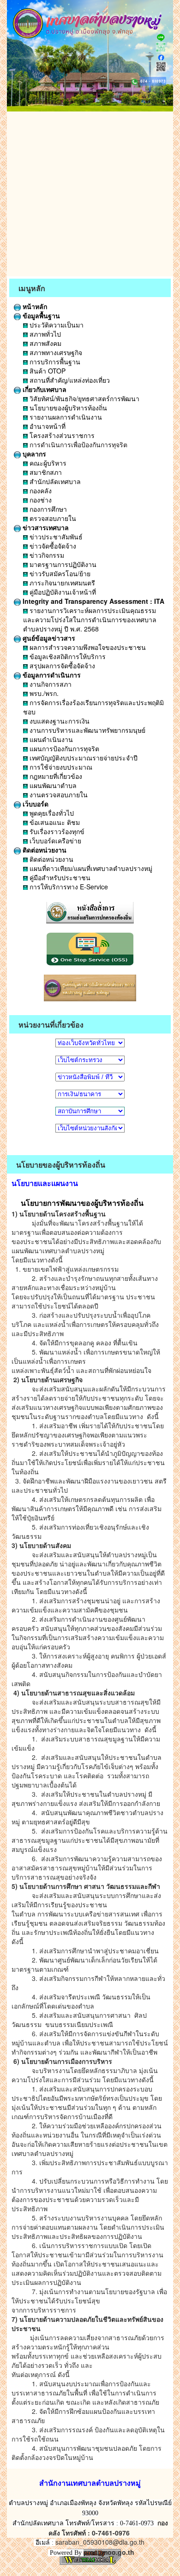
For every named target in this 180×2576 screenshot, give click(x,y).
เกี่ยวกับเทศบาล (44, 389)
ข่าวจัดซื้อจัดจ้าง (52, 546)
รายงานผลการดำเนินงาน (65, 417)
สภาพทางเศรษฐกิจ (55, 352)
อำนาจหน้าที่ (47, 426)
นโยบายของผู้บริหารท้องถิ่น (67, 408)
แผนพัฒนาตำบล (52, 785)
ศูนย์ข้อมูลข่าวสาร (48, 638)
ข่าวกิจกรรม (46, 555)
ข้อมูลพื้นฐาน (40, 315)
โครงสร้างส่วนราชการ (61, 435)
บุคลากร (33, 454)
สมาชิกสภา (45, 472)
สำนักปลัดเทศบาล (54, 481)
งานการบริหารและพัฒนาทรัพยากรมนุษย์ (87, 730)
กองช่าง (40, 500)
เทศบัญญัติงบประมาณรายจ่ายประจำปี (83, 758)
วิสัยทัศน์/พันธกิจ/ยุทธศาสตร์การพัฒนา (84, 398)
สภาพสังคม (45, 343)
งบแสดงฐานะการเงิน (59, 721)
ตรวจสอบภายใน (52, 518)
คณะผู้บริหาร (47, 463)
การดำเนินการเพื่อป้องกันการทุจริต (78, 444)
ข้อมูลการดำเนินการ (51, 675)
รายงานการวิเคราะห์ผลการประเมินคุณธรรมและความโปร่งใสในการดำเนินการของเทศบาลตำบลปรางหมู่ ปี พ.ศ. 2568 (90, 619)
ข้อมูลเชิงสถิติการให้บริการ (67, 656)
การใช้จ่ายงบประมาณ (60, 767)
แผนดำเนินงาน (50, 739)
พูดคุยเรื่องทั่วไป (51, 813)
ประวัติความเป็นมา (56, 325)
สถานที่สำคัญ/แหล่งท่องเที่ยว (69, 380)
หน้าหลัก (34, 306)
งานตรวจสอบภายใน (58, 794)
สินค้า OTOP (47, 371)
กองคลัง (40, 491)
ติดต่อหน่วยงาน (44, 850)
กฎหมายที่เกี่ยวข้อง (55, 776)
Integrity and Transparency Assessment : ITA (93, 601)
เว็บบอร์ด (35, 804)
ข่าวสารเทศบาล (45, 527)
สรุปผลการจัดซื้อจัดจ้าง (61, 666)
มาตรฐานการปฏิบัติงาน (62, 564)
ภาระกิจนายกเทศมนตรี (61, 583)
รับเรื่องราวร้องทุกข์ (56, 831)
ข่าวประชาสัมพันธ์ (55, 537)
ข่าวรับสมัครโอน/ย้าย (59, 573)
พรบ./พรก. (43, 693)
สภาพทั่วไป (44, 334)
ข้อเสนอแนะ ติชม (54, 822)
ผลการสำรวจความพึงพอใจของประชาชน (87, 647)
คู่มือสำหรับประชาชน (59, 877)
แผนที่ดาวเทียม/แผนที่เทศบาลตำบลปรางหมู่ (90, 868)
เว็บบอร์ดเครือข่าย (54, 841)
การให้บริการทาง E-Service (68, 887)
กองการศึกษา (47, 509)
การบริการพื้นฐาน (54, 362)
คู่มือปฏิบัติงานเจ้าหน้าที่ (62, 592)
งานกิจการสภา (50, 684)
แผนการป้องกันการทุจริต (63, 748)
